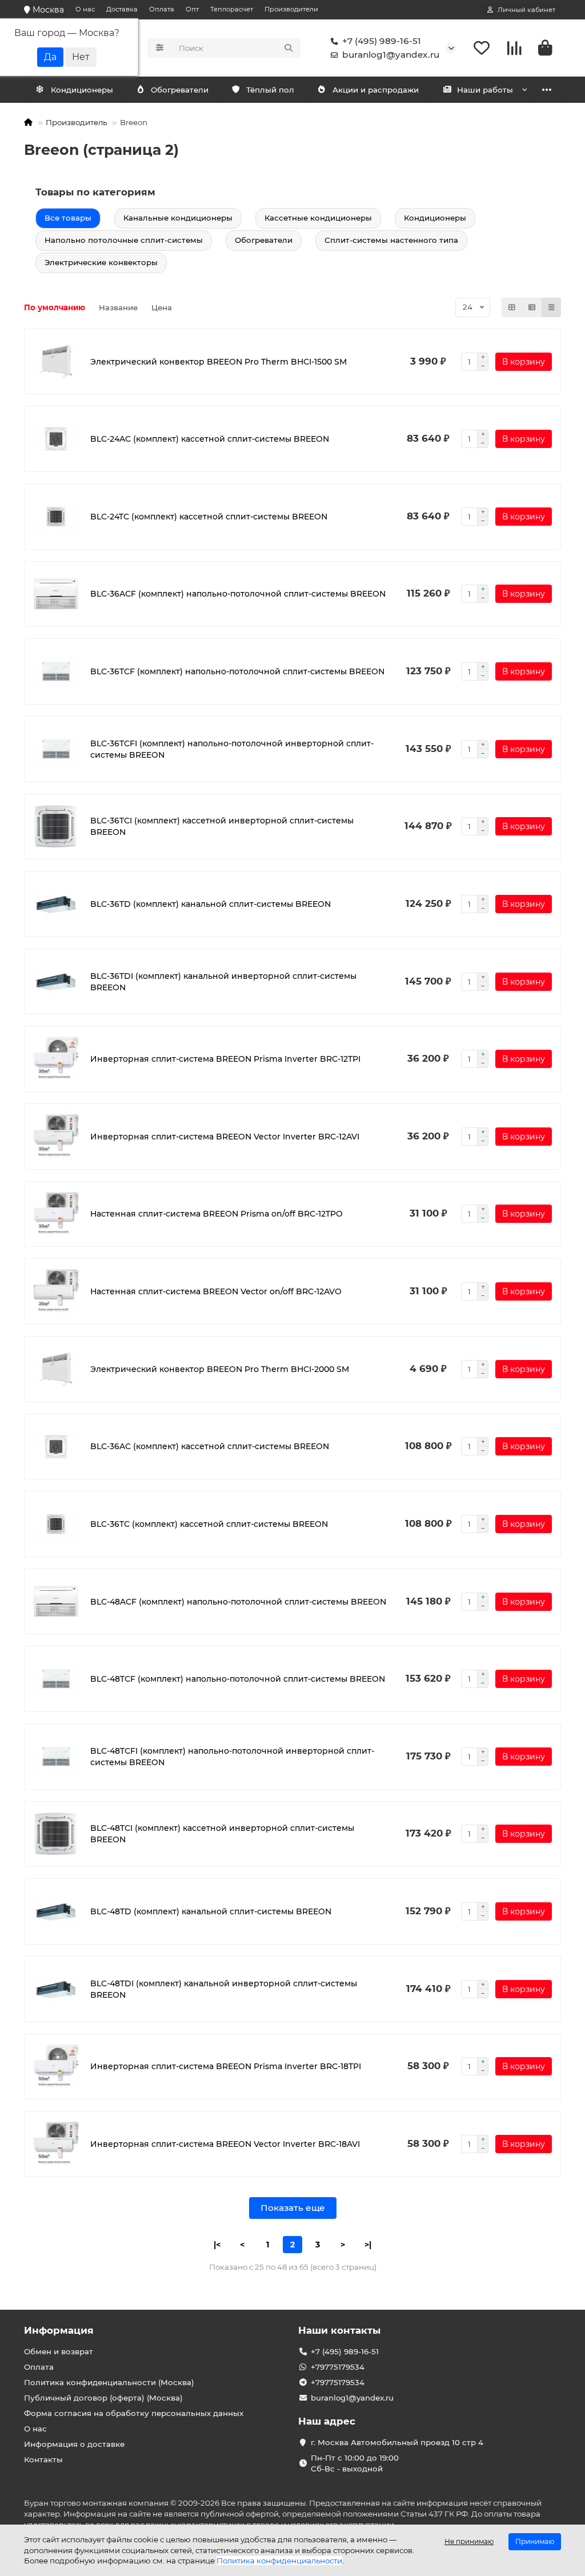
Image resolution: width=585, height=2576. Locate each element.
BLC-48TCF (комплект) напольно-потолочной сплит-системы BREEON (238, 1679)
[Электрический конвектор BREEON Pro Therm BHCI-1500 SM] (56, 362)
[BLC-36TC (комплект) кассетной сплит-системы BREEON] (56, 1524)
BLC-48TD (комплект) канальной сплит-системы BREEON (211, 1911)
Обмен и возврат (59, 2351)
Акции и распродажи (376, 90)
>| (368, 2245)
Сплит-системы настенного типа (391, 240)
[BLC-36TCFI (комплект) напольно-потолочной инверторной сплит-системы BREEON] (56, 749)
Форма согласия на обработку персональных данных (134, 2413)
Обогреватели (180, 90)
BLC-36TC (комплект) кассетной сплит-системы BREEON (209, 1524)
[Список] (532, 307)
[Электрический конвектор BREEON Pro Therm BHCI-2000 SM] (56, 1369)
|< (217, 2245)
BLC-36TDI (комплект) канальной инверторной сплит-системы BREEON (223, 982)
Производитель (76, 122)
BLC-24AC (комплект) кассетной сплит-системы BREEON (210, 439)
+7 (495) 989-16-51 (382, 41)
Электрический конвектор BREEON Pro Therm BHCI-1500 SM (219, 362)
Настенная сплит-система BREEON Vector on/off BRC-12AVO (216, 1291)
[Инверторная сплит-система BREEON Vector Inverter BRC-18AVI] (56, 2144)
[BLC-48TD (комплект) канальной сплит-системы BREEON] (56, 1911)
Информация (59, 2330)
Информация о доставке (74, 2444)
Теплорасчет (232, 9)
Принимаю (535, 2541)
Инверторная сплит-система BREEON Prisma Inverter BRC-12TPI (225, 1059)
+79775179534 (338, 2367)
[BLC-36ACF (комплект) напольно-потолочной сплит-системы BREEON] (56, 594)
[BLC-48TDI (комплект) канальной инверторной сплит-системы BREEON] (56, 1989)
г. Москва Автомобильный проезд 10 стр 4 (397, 2442)
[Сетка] (512, 307)
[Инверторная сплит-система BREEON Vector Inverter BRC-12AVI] (56, 1137)
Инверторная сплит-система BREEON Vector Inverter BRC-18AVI (225, 2144)
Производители (291, 9)
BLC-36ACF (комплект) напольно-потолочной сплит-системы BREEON (238, 594)
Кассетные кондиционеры (318, 218)
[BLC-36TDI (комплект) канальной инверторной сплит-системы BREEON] (56, 982)
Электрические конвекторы (101, 262)
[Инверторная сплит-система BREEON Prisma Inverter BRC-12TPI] (56, 1059)
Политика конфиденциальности (279, 2561)
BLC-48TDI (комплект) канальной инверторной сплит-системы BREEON (224, 1989)
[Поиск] (289, 48)
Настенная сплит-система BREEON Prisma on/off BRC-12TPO (217, 1214)
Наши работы (485, 90)
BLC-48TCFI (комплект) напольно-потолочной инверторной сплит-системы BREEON (232, 1757)
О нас (85, 9)
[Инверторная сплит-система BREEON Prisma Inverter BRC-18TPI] (56, 2067)
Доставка (122, 9)
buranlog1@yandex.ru (391, 55)
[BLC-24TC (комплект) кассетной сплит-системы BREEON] (56, 517)
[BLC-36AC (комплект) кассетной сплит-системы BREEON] (56, 1447)
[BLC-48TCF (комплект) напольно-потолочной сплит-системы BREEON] (56, 1679)
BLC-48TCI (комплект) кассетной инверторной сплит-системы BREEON (222, 1834)
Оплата (162, 9)
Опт (192, 9)
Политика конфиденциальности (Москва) (109, 2382)
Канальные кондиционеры (178, 218)
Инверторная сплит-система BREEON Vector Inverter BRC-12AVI (225, 1137)
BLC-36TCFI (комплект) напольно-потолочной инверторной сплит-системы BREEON (232, 749)
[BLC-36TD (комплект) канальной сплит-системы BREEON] (56, 904)
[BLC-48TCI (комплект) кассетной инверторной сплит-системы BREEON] (56, 1834)
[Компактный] (551, 307)
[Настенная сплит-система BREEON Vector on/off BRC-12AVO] (56, 1291)
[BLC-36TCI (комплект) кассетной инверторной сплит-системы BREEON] (56, 827)
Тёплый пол (270, 90)
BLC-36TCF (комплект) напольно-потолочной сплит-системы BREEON (237, 671)
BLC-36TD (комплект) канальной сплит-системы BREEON (211, 904)
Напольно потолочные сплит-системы (124, 240)
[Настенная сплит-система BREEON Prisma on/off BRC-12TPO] (56, 1214)
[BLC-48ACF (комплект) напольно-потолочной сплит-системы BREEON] (56, 1602)
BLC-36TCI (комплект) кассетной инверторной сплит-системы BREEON (222, 826)
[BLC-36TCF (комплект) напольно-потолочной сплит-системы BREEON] (56, 671)
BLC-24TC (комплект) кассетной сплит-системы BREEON (209, 517)
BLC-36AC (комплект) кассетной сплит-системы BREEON (210, 1446)
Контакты (43, 2459)
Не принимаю (469, 2541)
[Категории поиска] (160, 48)
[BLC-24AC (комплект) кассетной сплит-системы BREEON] (56, 439)
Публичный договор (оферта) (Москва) (103, 2398)
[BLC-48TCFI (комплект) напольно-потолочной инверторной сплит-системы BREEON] (56, 1757)
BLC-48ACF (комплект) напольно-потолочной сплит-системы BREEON (238, 1602)
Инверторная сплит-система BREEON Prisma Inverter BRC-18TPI (226, 2066)
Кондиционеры (82, 90)
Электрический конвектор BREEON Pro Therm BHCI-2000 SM (220, 1369)
